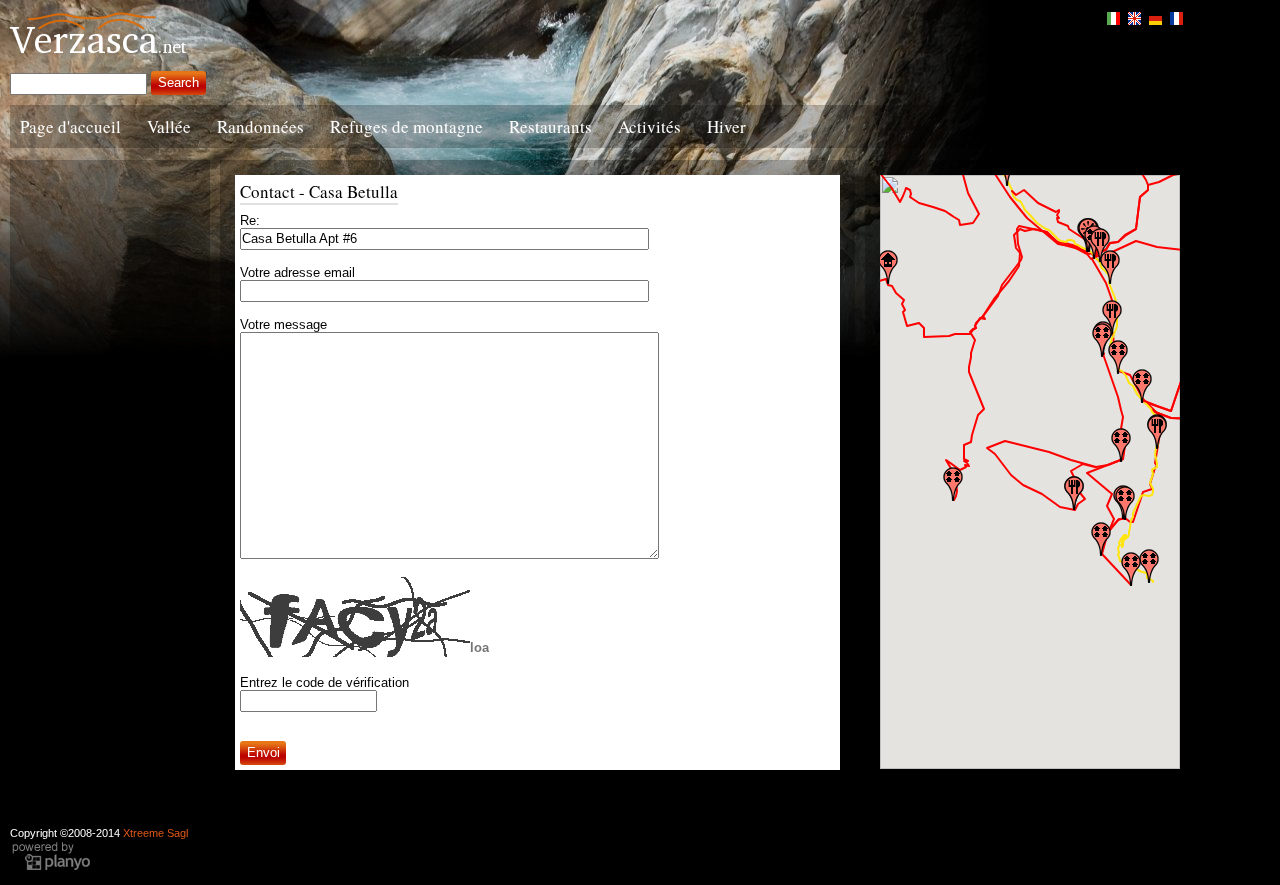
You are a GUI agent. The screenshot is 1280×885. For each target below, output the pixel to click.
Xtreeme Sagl (155, 833)
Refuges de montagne (406, 126)
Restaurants (550, 126)
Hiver (726, 126)
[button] (1131, 569)
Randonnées (260, 126)
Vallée (169, 126)
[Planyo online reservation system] (51, 868)
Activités (649, 126)
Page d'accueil (70, 126)
